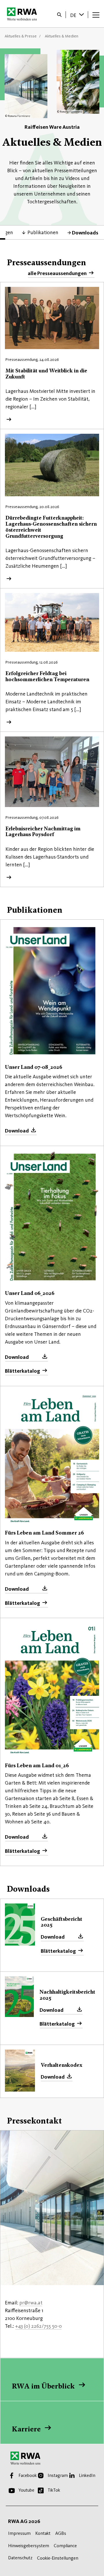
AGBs (61, 2533)
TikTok (54, 2490)
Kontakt (43, 2533)
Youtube (26, 2490)
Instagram (58, 2475)
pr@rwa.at (31, 2303)
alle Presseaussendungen (57, 273)
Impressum (19, 2533)
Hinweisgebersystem (29, 2546)
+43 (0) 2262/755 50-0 (38, 2326)
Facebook (28, 2475)
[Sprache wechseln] (82, 14)
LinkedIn (87, 2475)
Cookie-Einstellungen (58, 2558)
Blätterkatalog (23, 1371)
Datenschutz (20, 2558)
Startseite (24, 14)
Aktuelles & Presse (21, 36)
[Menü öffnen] (96, 15)
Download (17, 1131)
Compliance (65, 2546)
